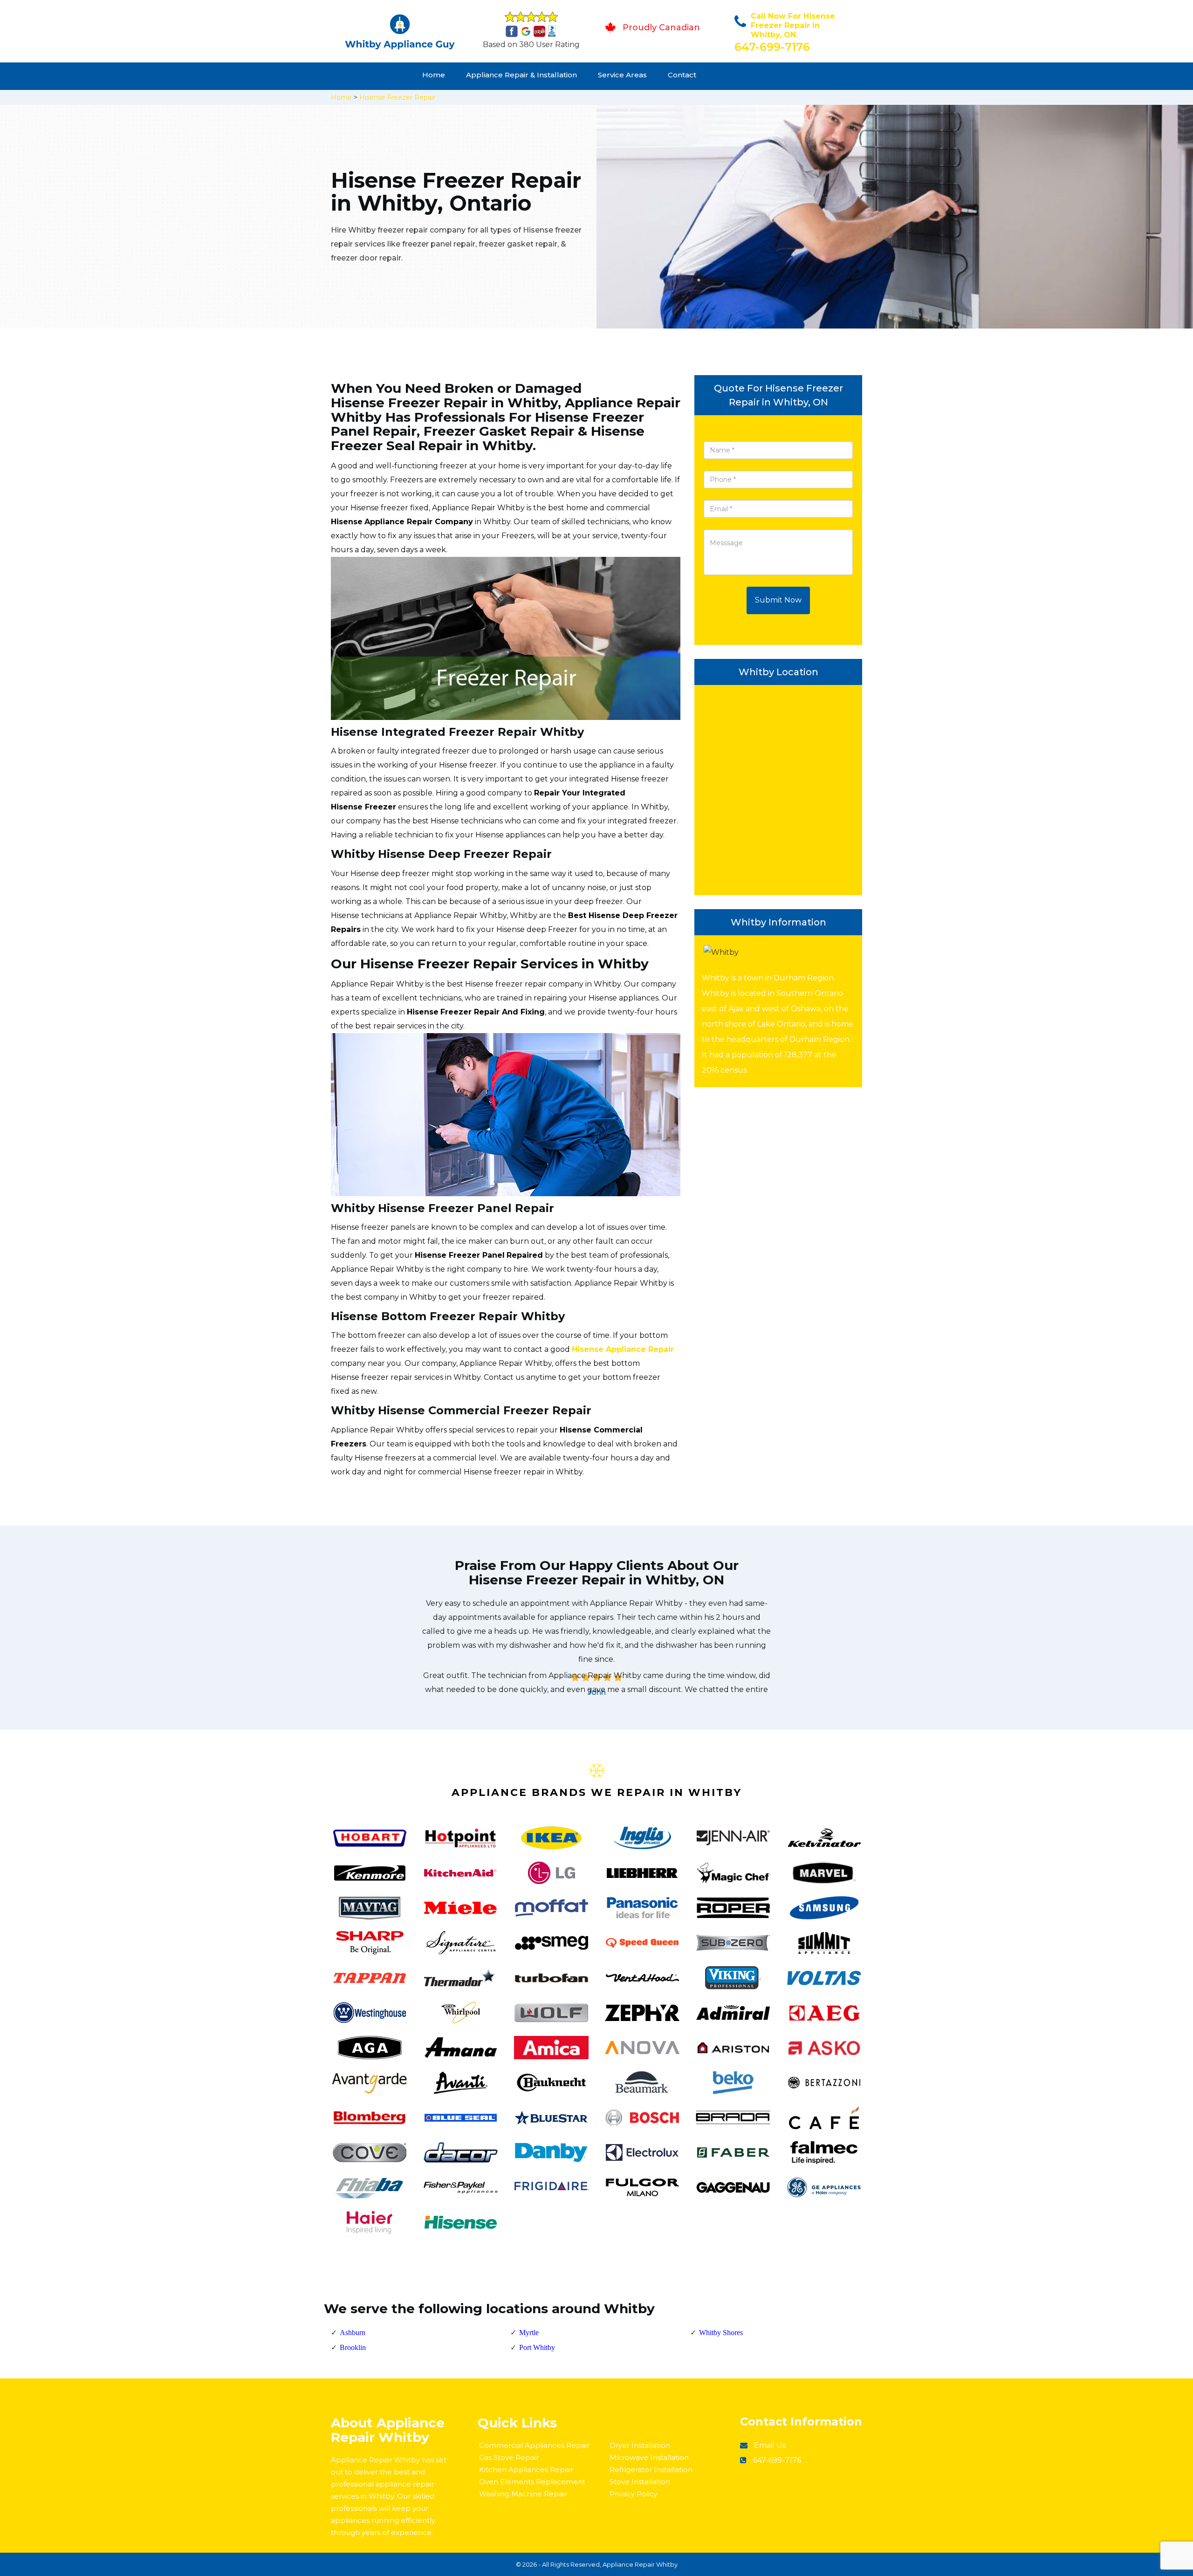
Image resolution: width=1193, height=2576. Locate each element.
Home (434, 75)
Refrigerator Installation (651, 2470)
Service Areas (622, 75)
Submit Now (778, 600)
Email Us (770, 2445)
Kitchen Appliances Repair (526, 2470)
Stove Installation (640, 2482)
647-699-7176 (772, 47)
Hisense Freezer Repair (397, 97)
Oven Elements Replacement (532, 2482)
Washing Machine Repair (523, 2494)
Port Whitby (537, 2347)
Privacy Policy (634, 2494)
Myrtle (529, 2333)
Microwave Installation (649, 2457)
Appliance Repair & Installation (521, 75)
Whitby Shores (721, 2333)
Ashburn (353, 2333)
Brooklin (353, 2347)
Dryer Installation (640, 2445)
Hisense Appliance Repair (623, 1349)
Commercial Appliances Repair (534, 2445)
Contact (682, 75)
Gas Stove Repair (509, 2457)
